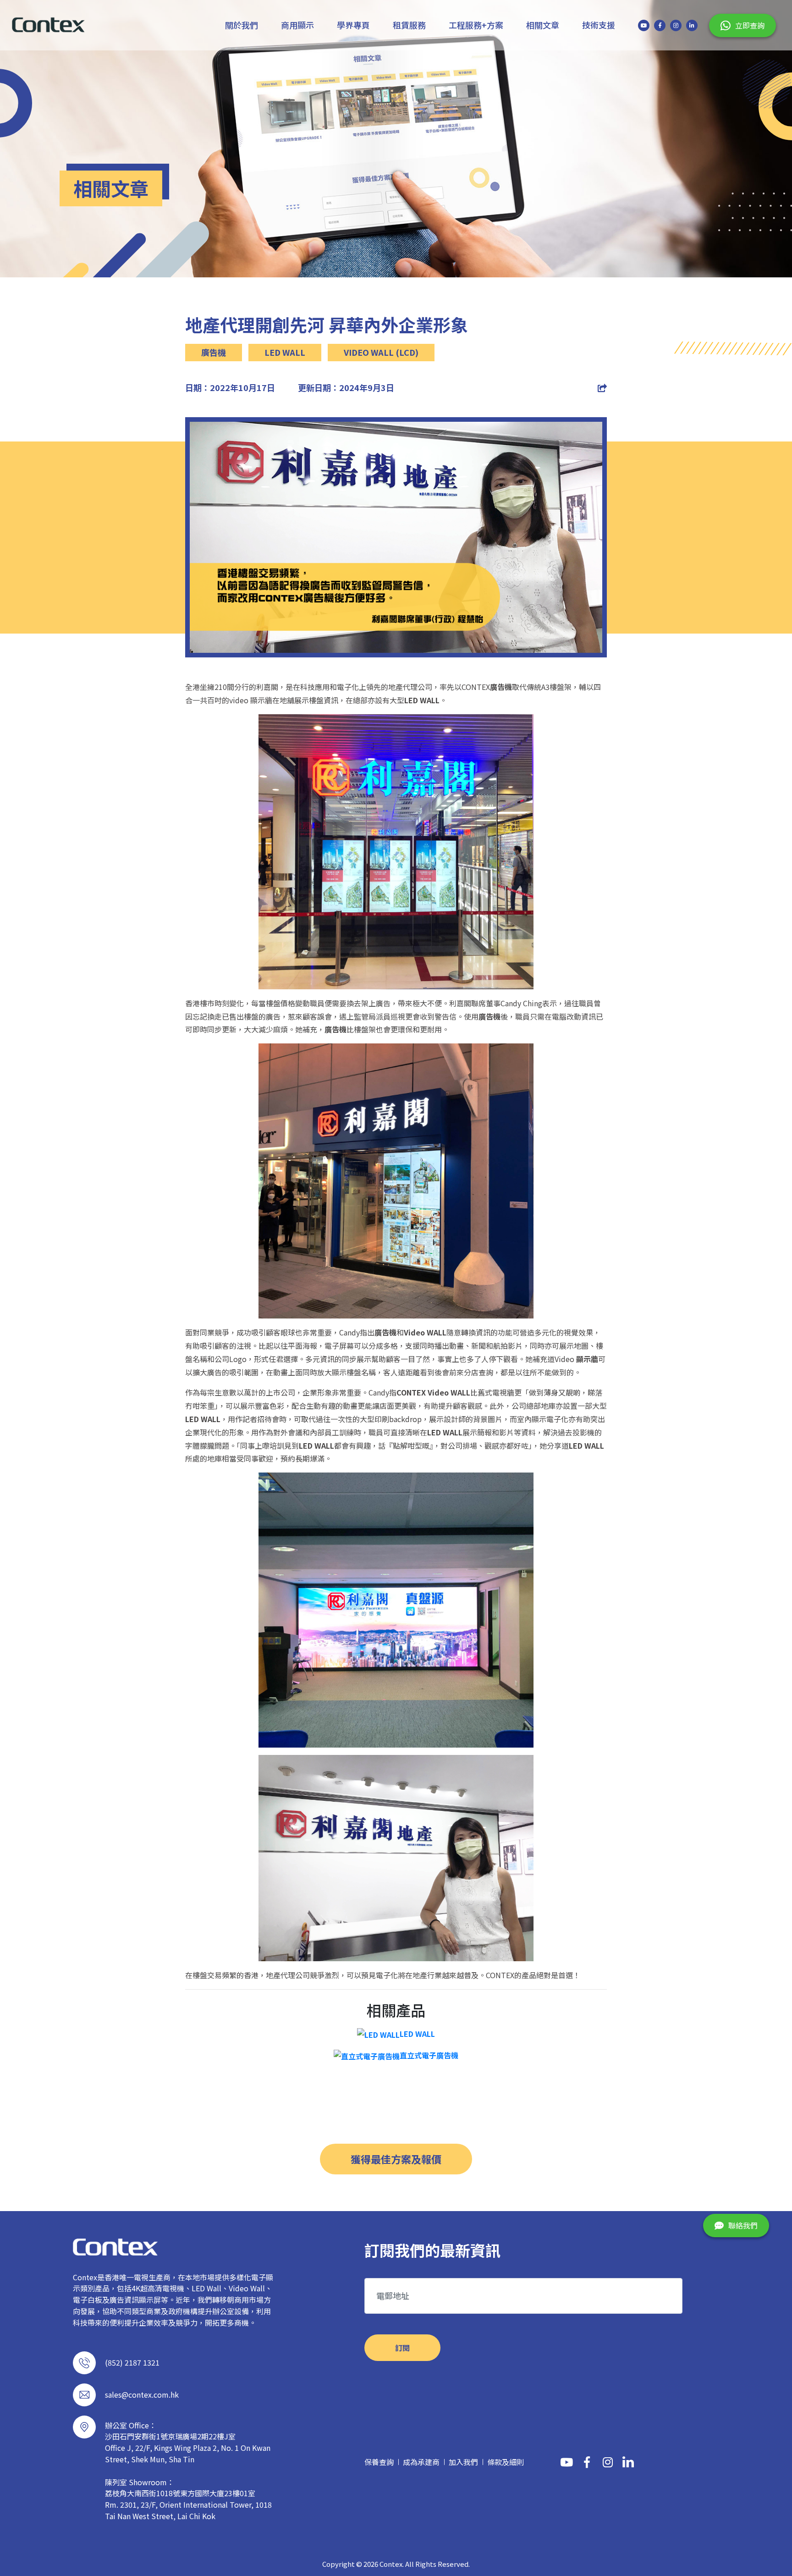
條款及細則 (506, 2462)
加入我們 (463, 2462)
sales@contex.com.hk (142, 2394)
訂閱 (402, 2348)
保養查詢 (379, 2462)
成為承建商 (421, 2462)
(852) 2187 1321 (132, 2362)
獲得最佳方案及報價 (396, 2159)
